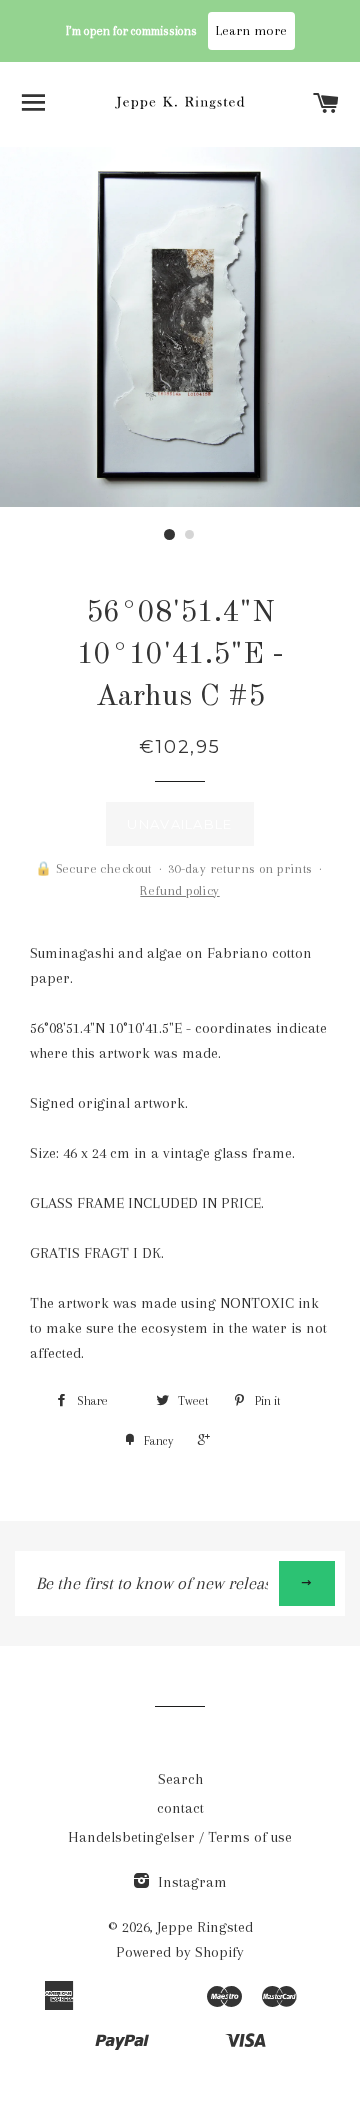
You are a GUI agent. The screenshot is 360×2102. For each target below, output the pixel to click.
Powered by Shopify (180, 1952)
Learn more (251, 30)
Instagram (190, 1882)
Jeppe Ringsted (205, 1927)
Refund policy (179, 890)
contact (180, 1808)
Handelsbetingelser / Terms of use (180, 1837)
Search (180, 1779)
